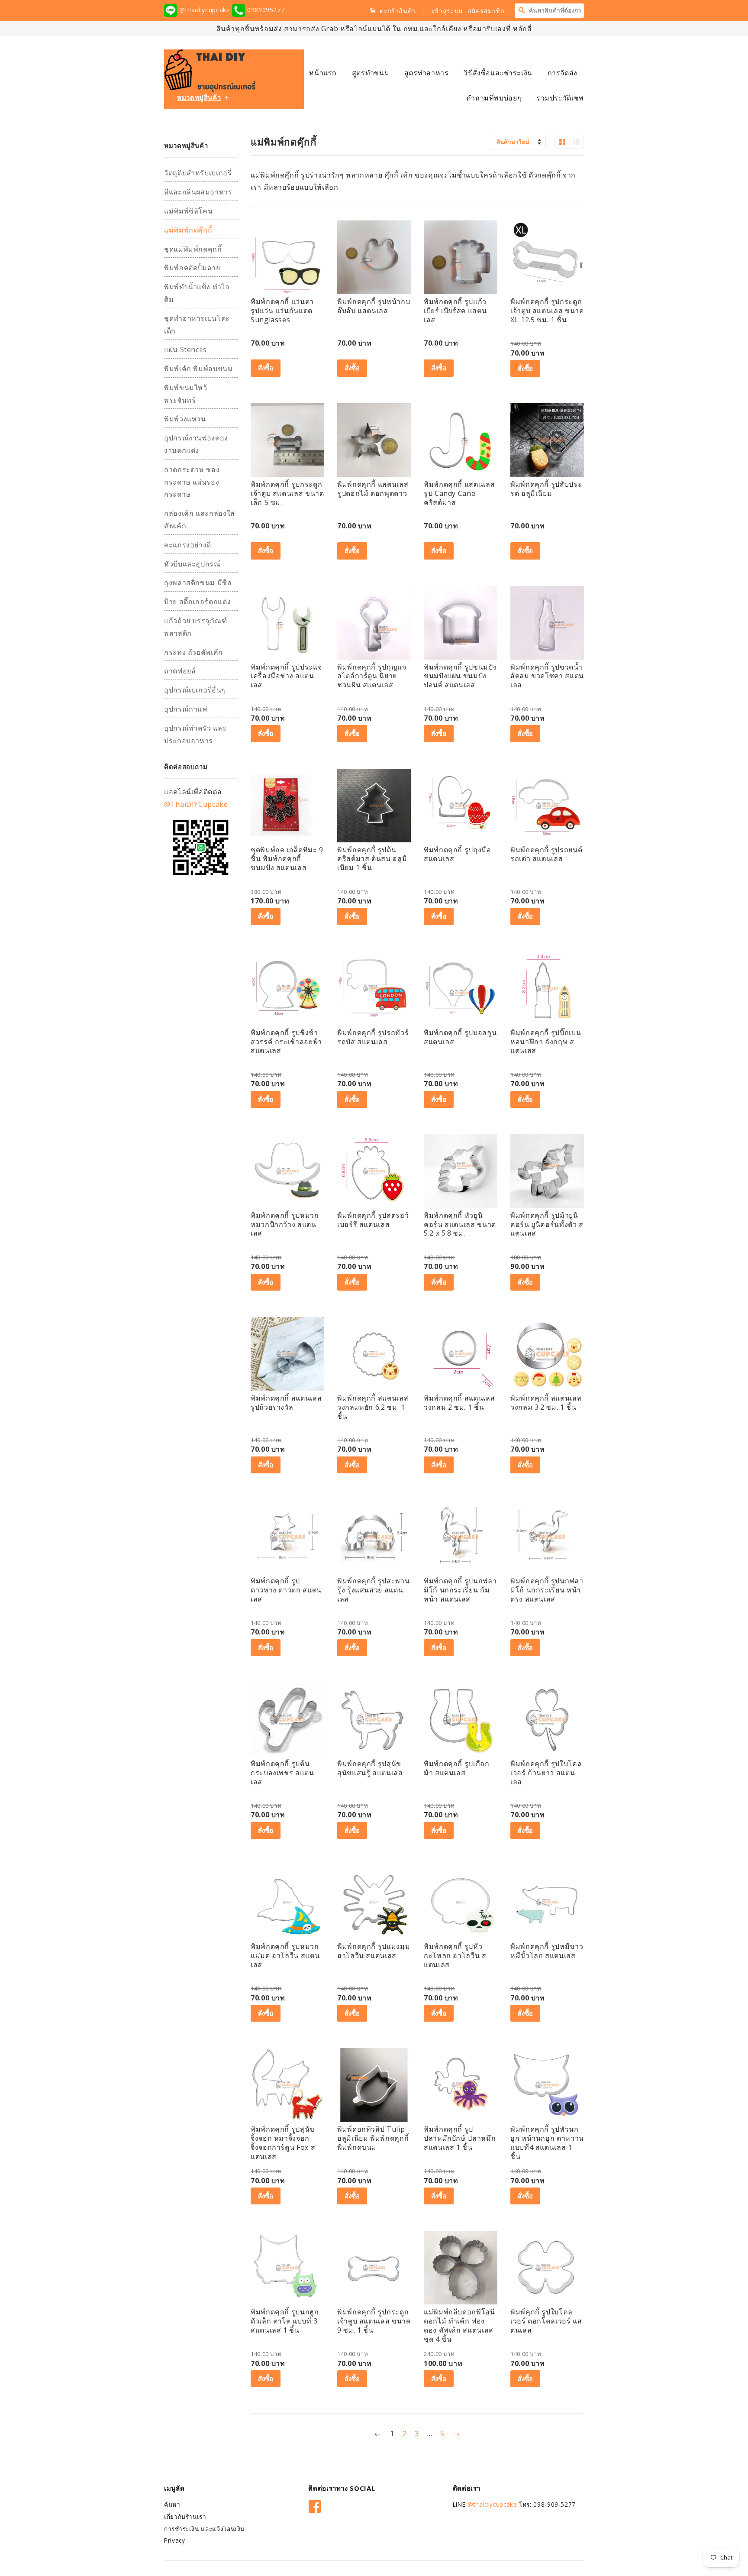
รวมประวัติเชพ (560, 98)
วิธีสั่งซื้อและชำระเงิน (498, 73)
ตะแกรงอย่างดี (188, 545)
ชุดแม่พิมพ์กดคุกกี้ (193, 249)
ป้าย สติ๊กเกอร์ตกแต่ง (197, 602)
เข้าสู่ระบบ (447, 11)
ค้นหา (172, 2504)
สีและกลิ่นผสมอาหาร (198, 192)
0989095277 (265, 10)
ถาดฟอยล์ (180, 671)
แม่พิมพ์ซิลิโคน (188, 211)
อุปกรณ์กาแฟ (186, 709)
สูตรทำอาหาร (427, 73)
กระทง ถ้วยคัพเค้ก (193, 652)
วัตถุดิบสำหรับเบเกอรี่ (198, 173)
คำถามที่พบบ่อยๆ (494, 98)
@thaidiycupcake (205, 10)
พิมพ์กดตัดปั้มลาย (192, 268)
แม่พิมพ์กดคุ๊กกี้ (188, 230)
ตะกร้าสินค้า (397, 11)
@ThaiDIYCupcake (196, 804)
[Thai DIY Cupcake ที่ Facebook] (315, 2505)
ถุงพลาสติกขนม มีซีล (198, 583)
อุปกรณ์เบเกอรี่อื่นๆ (195, 690)
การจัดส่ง (563, 73)
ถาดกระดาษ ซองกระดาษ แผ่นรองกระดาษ (192, 482)
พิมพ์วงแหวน (185, 419)
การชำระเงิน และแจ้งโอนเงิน (204, 2529)
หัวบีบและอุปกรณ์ (192, 564)
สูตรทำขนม (371, 73)
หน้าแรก (323, 73)
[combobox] (556, 10)
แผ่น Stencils (185, 350)
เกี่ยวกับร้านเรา (185, 2516)
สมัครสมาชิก (486, 11)
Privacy (174, 2540)
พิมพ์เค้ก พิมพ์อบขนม (198, 369)
